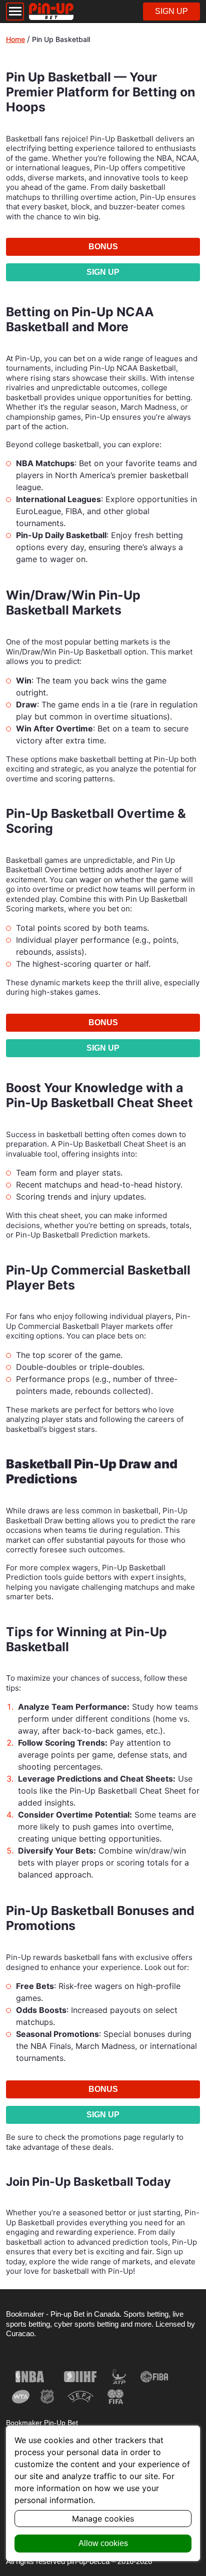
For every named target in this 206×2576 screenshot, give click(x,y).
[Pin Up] (51, 11)
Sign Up (103, 272)
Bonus (103, 247)
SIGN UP (171, 11)
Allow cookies (103, 2543)
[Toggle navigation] (15, 11)
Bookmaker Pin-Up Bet (42, 2423)
